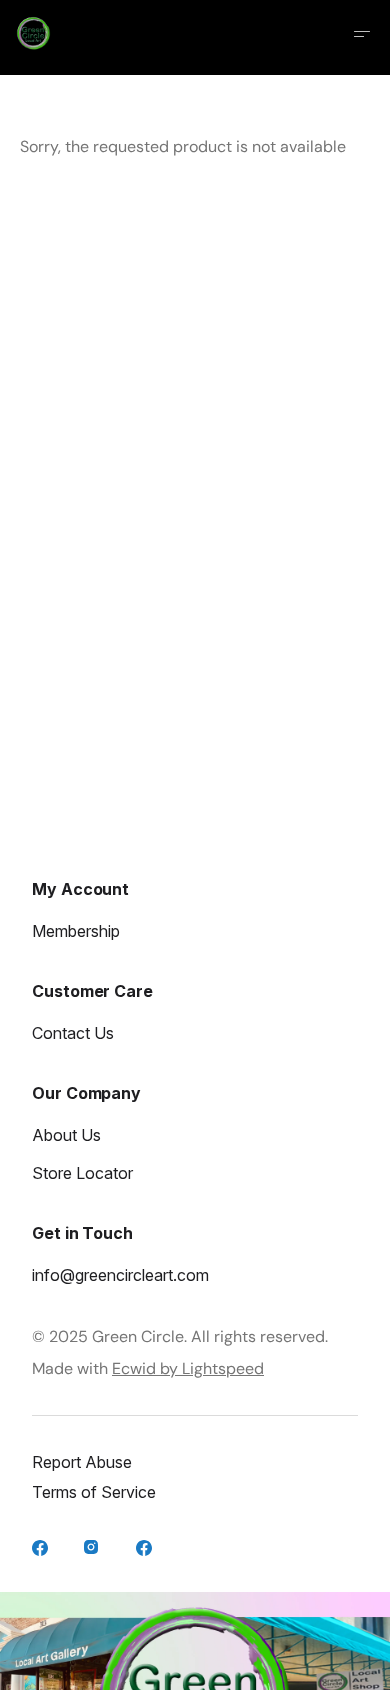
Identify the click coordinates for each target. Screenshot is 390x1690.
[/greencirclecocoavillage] (42, 1550)
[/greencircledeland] (146, 1550)
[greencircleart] (94, 1550)
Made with (148, 1368)
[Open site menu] (362, 34)
